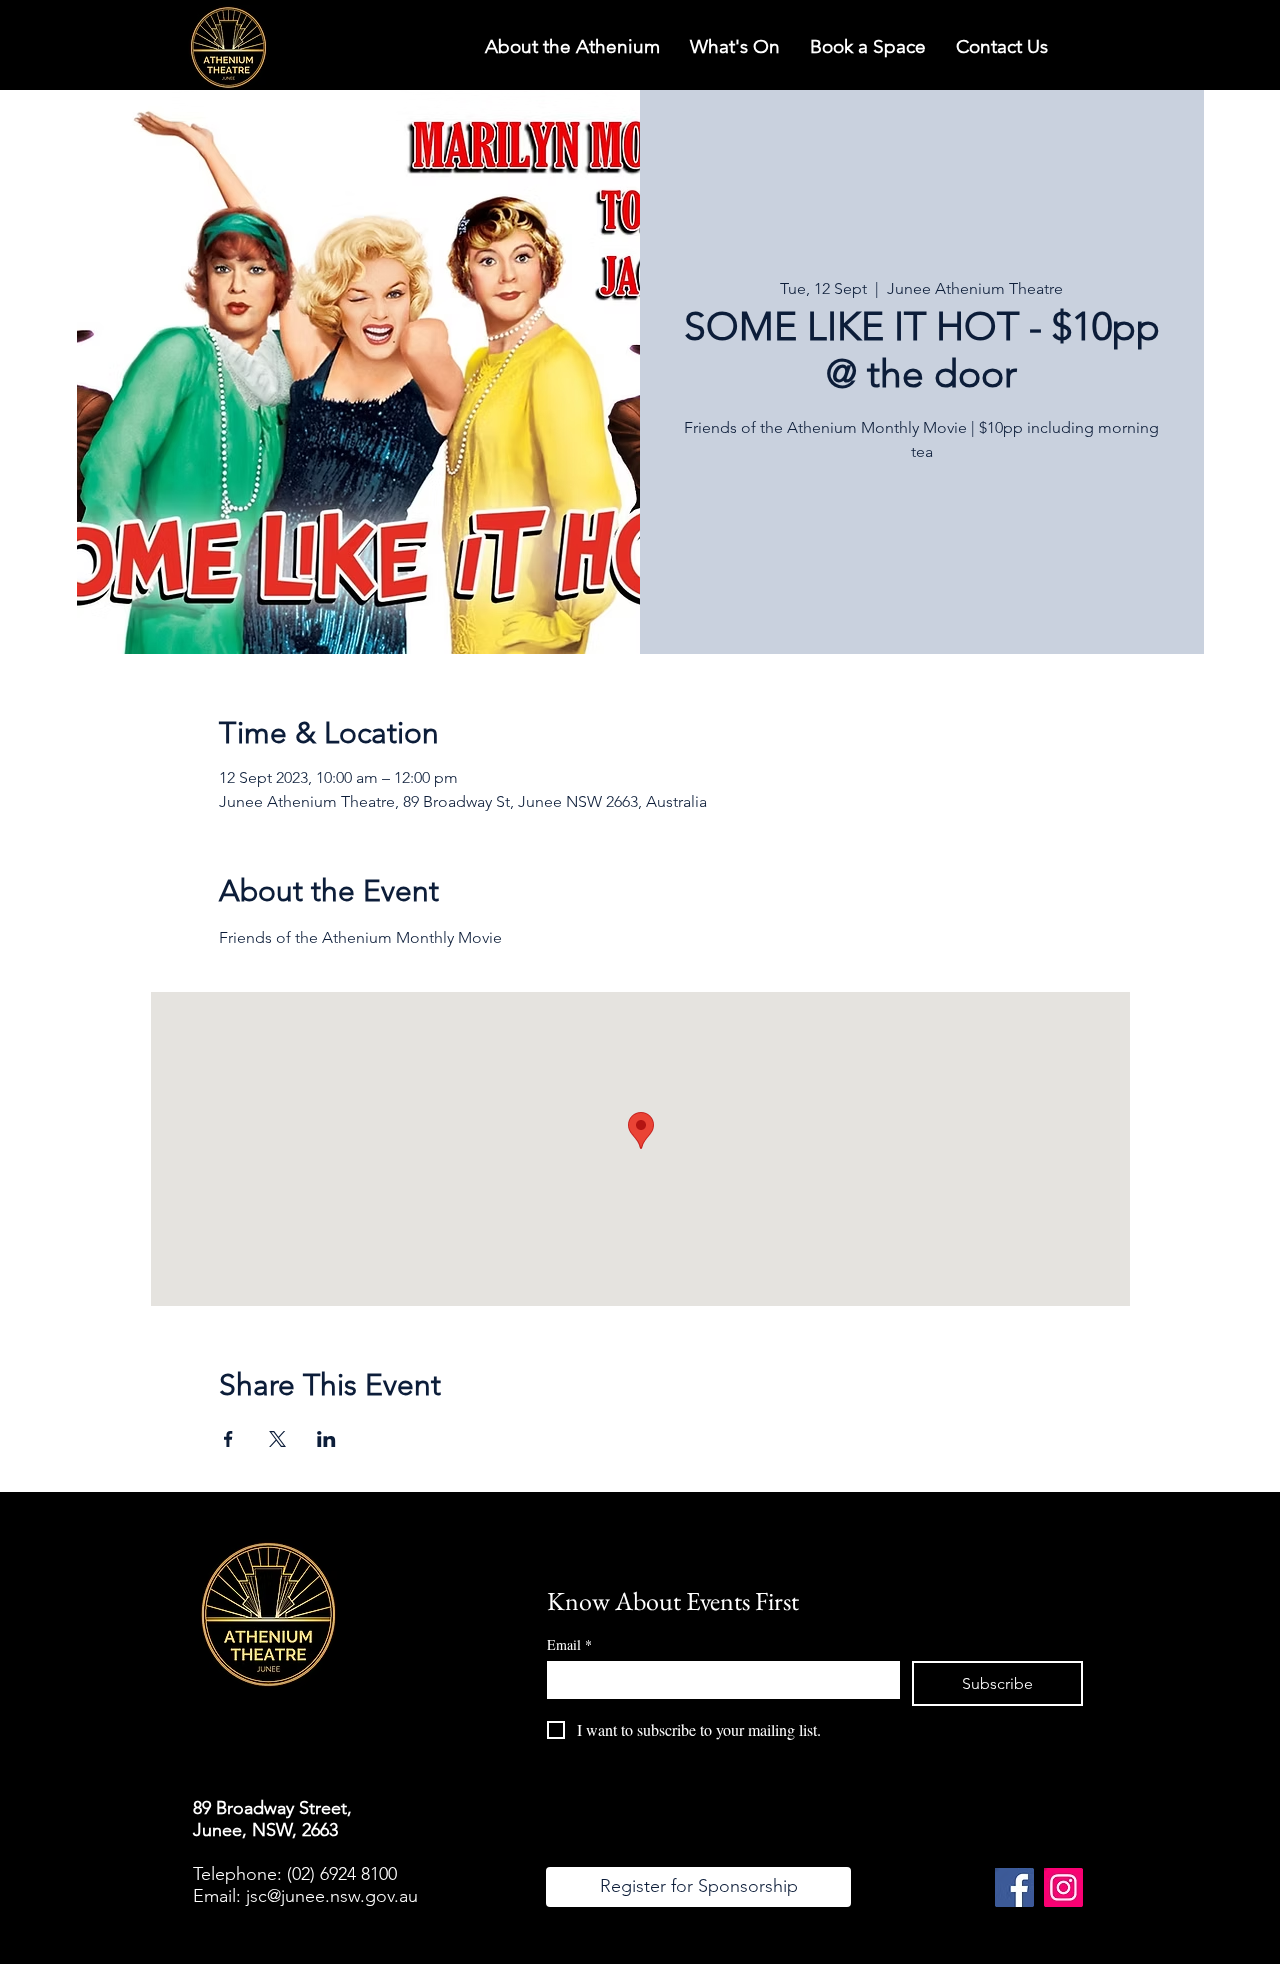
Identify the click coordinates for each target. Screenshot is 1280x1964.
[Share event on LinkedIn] (326, 1439)
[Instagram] (1063, 1887)
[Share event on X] (277, 1439)
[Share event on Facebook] (228, 1439)
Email (569, 1644)
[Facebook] (1014, 1887)
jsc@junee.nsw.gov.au (332, 1896)
